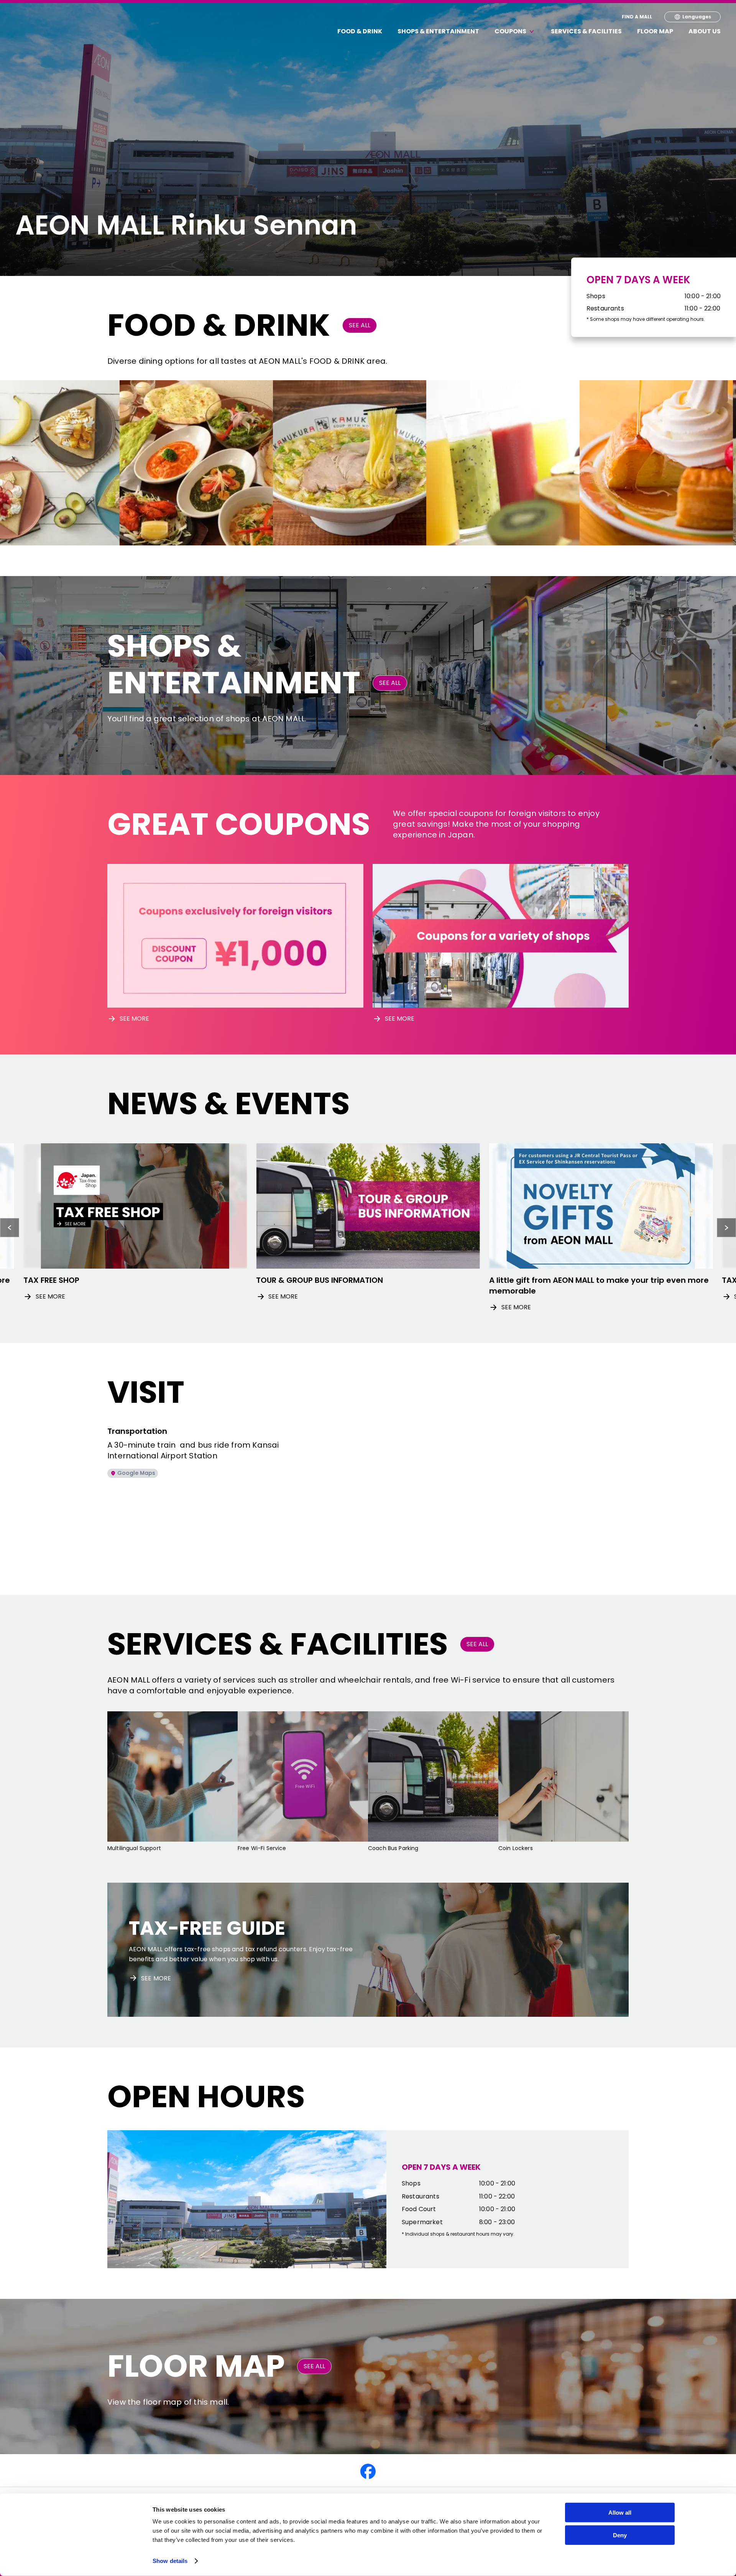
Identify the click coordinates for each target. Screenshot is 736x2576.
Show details (170, 2561)
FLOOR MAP (655, 31)
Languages (697, 17)
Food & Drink (360, 31)
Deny (620, 2535)
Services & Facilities (586, 31)
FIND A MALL (637, 17)
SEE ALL (360, 325)
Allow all (620, 2513)
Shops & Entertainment (438, 31)
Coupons (510, 31)
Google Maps (136, 1473)
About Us (705, 31)
